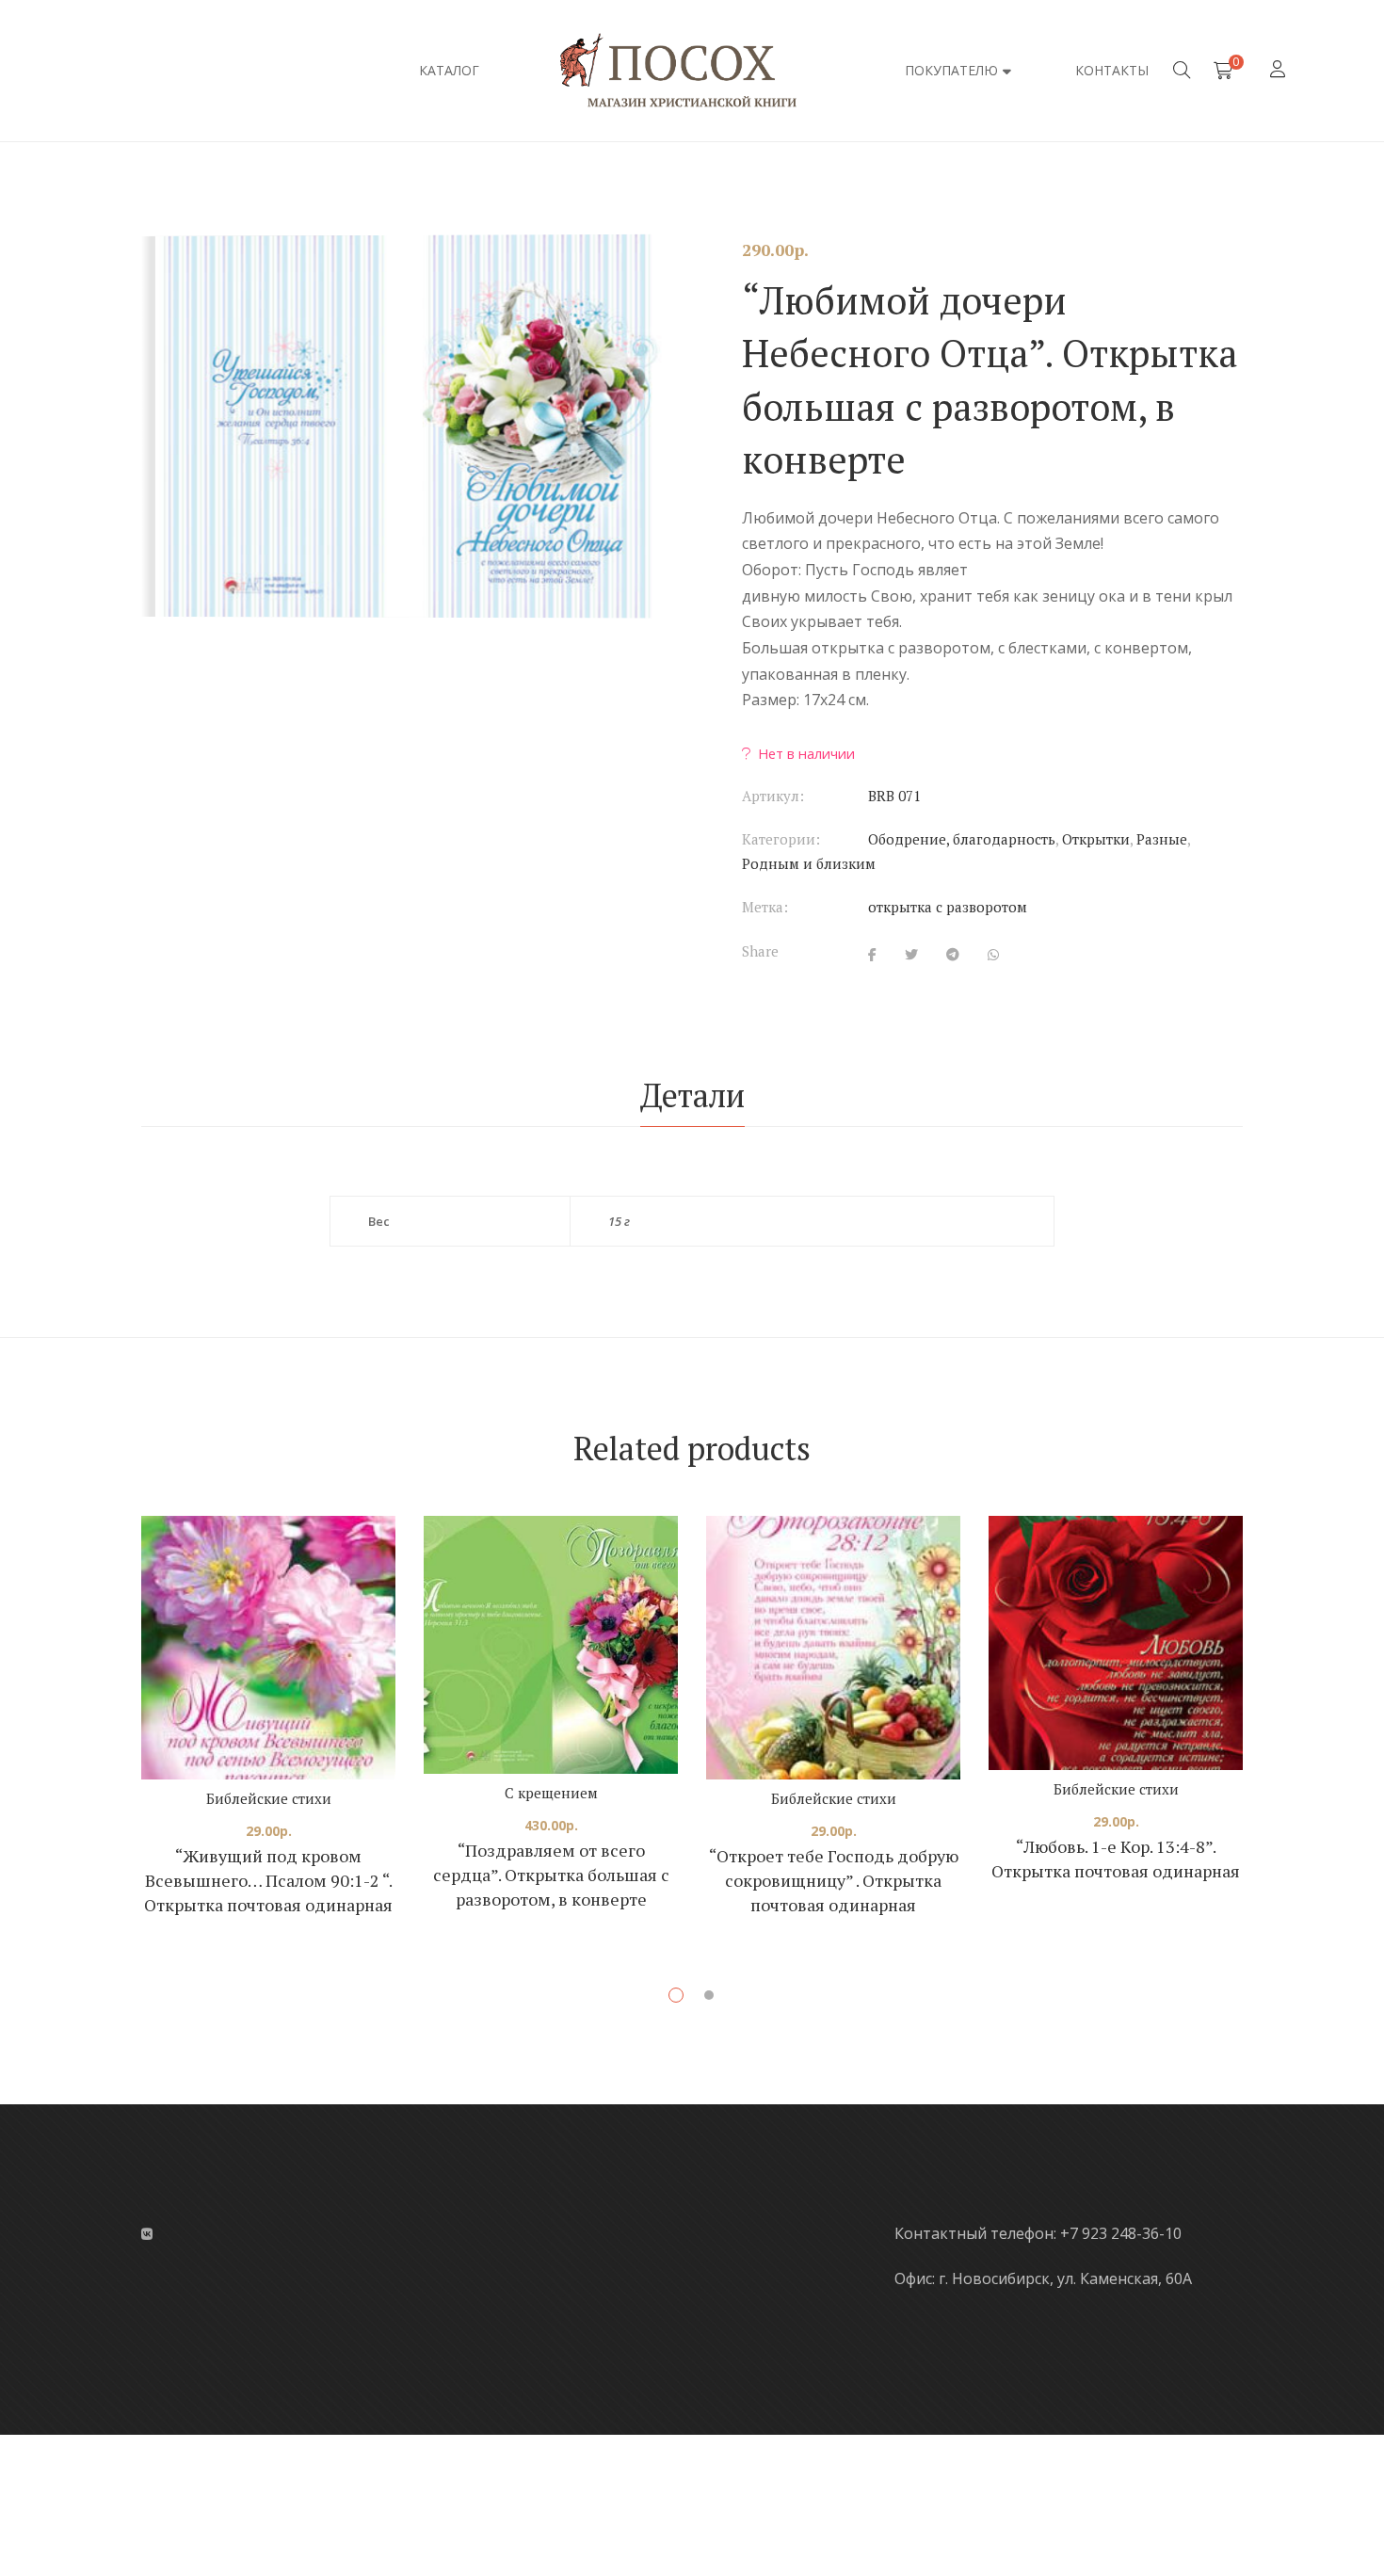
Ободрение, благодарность (962, 839)
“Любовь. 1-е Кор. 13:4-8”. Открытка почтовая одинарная (1116, 1859)
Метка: (765, 907)
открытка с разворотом (948, 907)
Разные (1162, 839)
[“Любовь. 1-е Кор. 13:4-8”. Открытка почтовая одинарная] (1116, 1643)
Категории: (781, 839)
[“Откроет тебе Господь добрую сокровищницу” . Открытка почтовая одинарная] (833, 1648)
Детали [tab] (692, 1095)
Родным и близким (809, 863)
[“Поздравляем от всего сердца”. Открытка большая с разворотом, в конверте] (551, 1645)
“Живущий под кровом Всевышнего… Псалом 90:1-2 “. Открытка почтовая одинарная (268, 1880)
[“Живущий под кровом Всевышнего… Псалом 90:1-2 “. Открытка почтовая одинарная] (268, 1648)
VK (147, 2234)
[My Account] (1280, 70)
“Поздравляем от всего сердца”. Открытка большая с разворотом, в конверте (551, 1875)
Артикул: (773, 796)
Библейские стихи (269, 1798)
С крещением (551, 1793)
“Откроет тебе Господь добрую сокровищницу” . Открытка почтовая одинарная (834, 1880)
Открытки (1096, 839)
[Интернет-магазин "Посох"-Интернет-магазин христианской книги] (692, 71)
